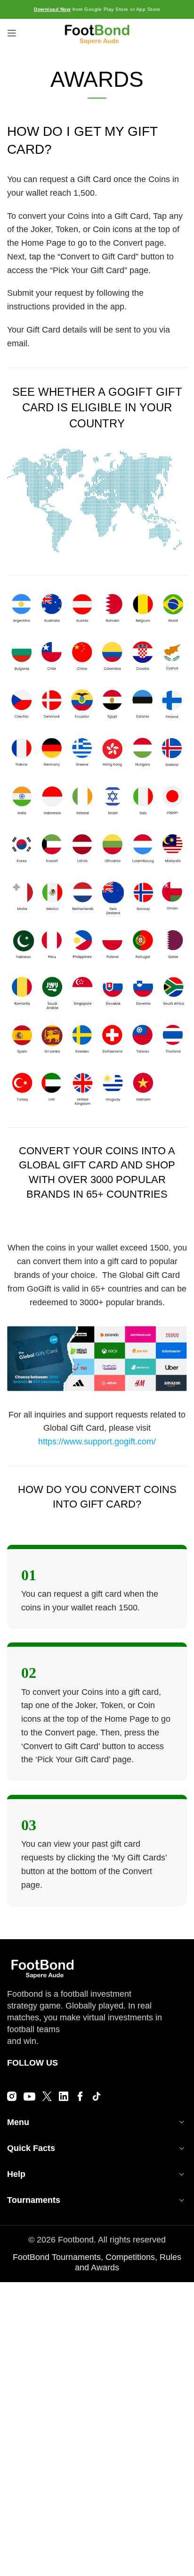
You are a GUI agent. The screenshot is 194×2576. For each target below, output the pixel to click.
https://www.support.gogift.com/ (97, 1442)
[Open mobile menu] (12, 33)
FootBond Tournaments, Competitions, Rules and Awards (97, 2262)
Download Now (52, 9)
